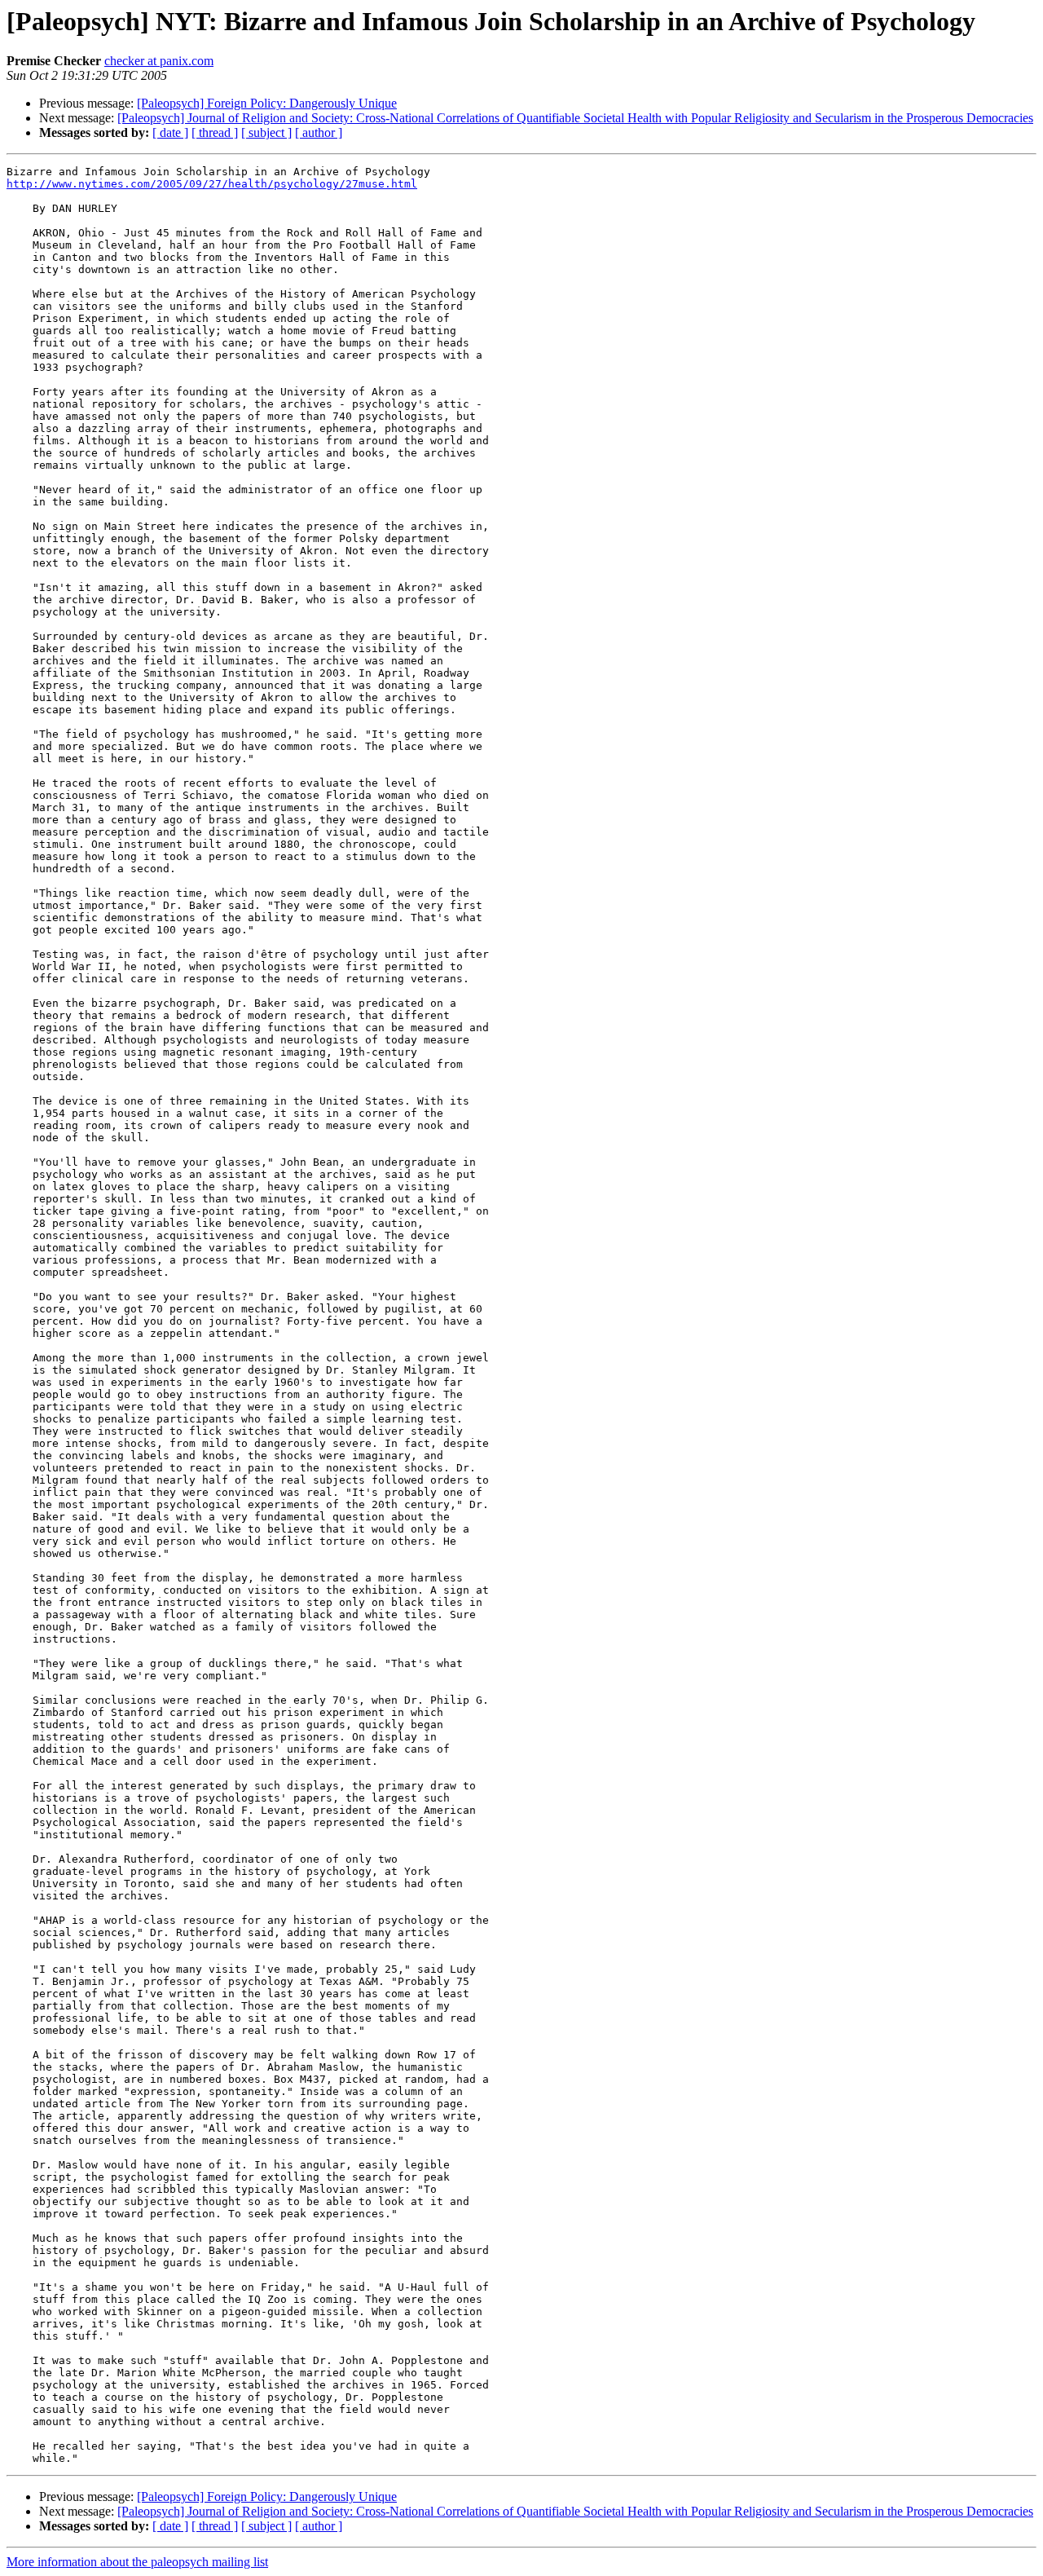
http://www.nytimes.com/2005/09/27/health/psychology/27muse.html (212, 184)
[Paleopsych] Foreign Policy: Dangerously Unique (267, 103)
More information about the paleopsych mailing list (137, 2562)
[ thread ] (215, 132)
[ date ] (170, 132)
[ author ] (319, 132)
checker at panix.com (159, 61)
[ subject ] (266, 132)
